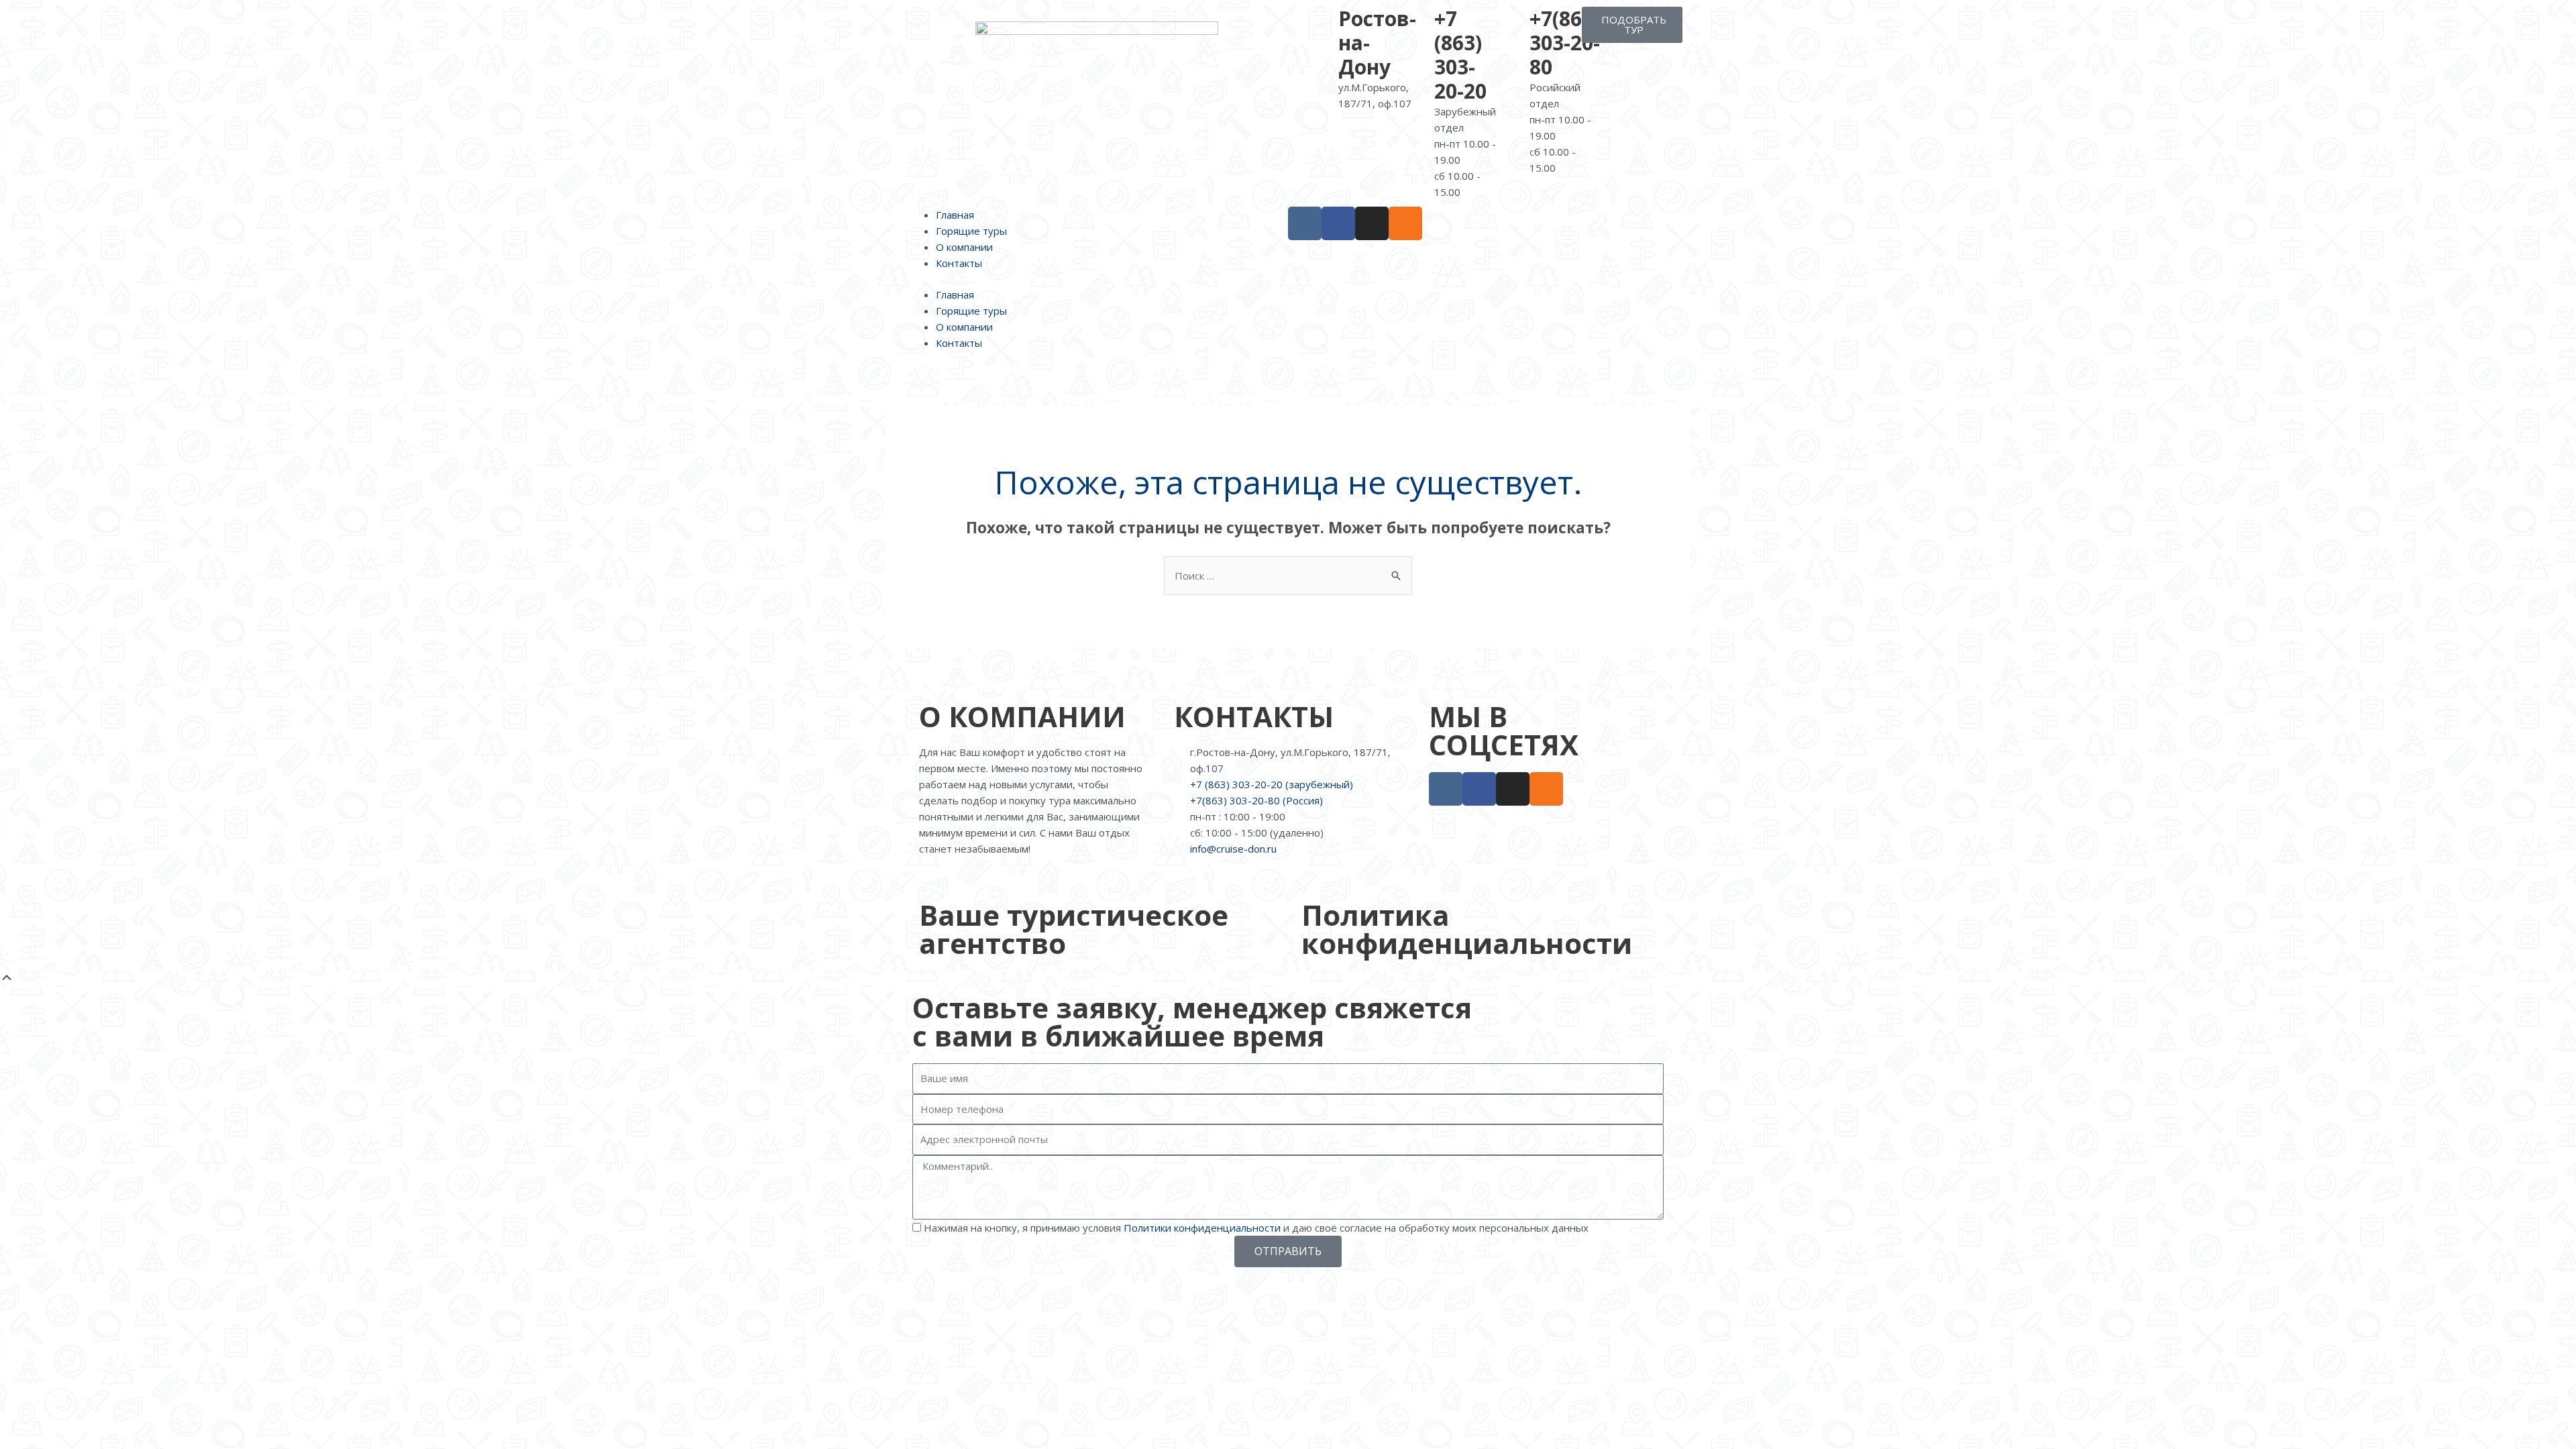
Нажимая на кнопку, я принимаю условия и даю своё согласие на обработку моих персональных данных (1256, 1228)
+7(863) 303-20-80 (1565, 43)
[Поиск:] (1288, 576)
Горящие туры (971, 231)
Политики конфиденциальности (1202, 1228)
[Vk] (1305, 223)
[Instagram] (1372, 223)
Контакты (959, 263)
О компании (964, 247)
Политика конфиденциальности (1467, 929)
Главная (955, 215)
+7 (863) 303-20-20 (1460, 55)
